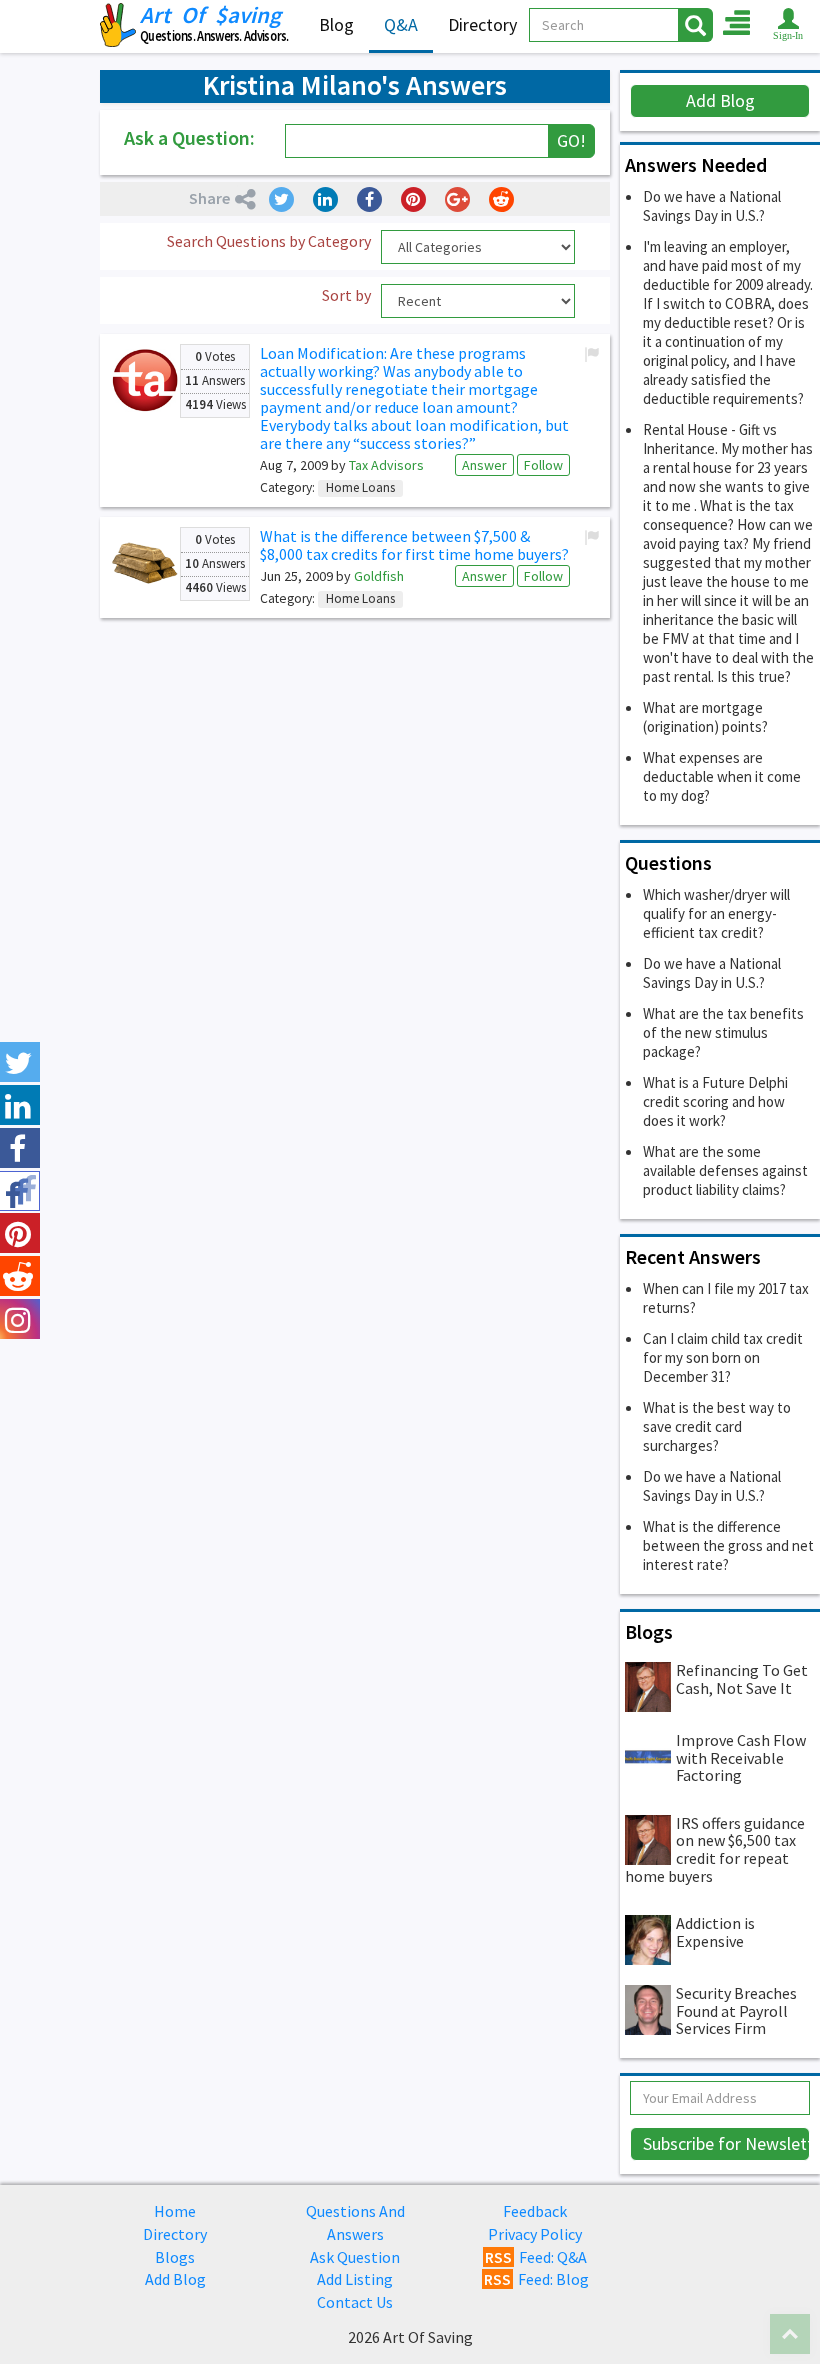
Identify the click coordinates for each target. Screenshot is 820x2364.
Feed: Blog (536, 2279)
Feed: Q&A (536, 2257)
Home (175, 2211)
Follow (543, 465)
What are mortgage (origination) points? (705, 717)
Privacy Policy (535, 2234)
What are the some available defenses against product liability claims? (725, 1170)
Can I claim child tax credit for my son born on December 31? (723, 1357)
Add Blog (720, 100)
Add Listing (355, 2279)
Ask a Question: (189, 137)
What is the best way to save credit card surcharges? (717, 1426)
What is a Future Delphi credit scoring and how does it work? (715, 1101)
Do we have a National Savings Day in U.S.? (712, 206)
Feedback (535, 2211)
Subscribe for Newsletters (726, 2143)
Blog (336, 24)
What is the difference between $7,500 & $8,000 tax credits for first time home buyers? (414, 545)
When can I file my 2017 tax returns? (726, 1298)
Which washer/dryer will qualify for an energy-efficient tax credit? (716, 913)
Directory (482, 24)
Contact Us (355, 2302)
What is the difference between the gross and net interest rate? (728, 1545)
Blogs (175, 2257)
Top (790, 2334)
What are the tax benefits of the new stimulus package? (723, 1032)
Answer (484, 465)
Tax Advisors (386, 465)
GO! (571, 140)
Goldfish (379, 576)
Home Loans (360, 488)
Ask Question (355, 2257)
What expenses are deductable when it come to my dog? (722, 776)
